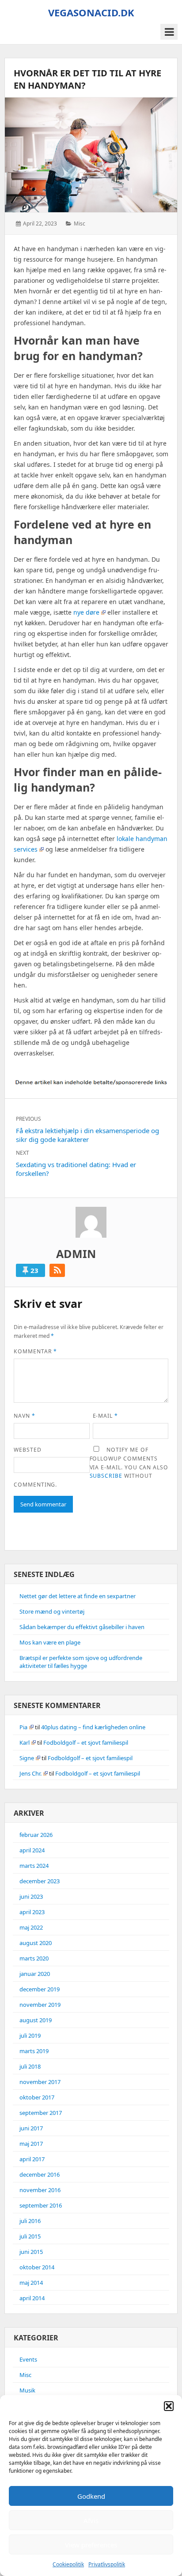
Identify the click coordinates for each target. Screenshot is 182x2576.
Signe (27, 1758)
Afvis (91, 2520)
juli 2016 (30, 2221)
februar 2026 (36, 1835)
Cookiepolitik (68, 2564)
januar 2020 (35, 1974)
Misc (80, 223)
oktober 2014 (37, 2267)
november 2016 (40, 2190)
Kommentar (35, 1351)
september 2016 (41, 2205)
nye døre (86, 612)
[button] (169, 2406)
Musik (27, 2390)
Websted (28, 1450)
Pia (23, 1727)
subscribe (106, 1476)
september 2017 (41, 2113)
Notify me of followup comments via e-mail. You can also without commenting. (91, 1467)
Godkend (91, 2496)
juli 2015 (30, 2236)
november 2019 (40, 2005)
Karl (25, 1742)
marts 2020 (34, 1958)
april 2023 (32, 1912)
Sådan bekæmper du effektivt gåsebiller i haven (82, 1627)
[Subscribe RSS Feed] (57, 1270)
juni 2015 (31, 2252)
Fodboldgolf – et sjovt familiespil (86, 1742)
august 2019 (36, 2020)
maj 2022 (31, 1927)
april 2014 (32, 2298)
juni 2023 (31, 1896)
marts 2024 (34, 1866)
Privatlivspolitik (107, 2564)
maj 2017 (31, 2144)
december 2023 (40, 1881)
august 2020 (36, 1943)
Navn (25, 1416)
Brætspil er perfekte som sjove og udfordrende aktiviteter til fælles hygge (81, 1662)
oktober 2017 (37, 2097)
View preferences (91, 2545)
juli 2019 (30, 2035)
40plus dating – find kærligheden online (93, 1727)
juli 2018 (30, 2066)
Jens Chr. (30, 1773)
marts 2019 (34, 2051)
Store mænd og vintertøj (52, 1611)
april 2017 (32, 2159)
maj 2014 (31, 2283)
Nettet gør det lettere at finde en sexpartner (78, 1596)
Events (28, 2359)
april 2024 (32, 1850)
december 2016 (40, 2174)
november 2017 (40, 2082)
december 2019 (40, 1989)
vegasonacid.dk (91, 12)
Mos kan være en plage (50, 1642)
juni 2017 (31, 2128)
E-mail (106, 1416)
